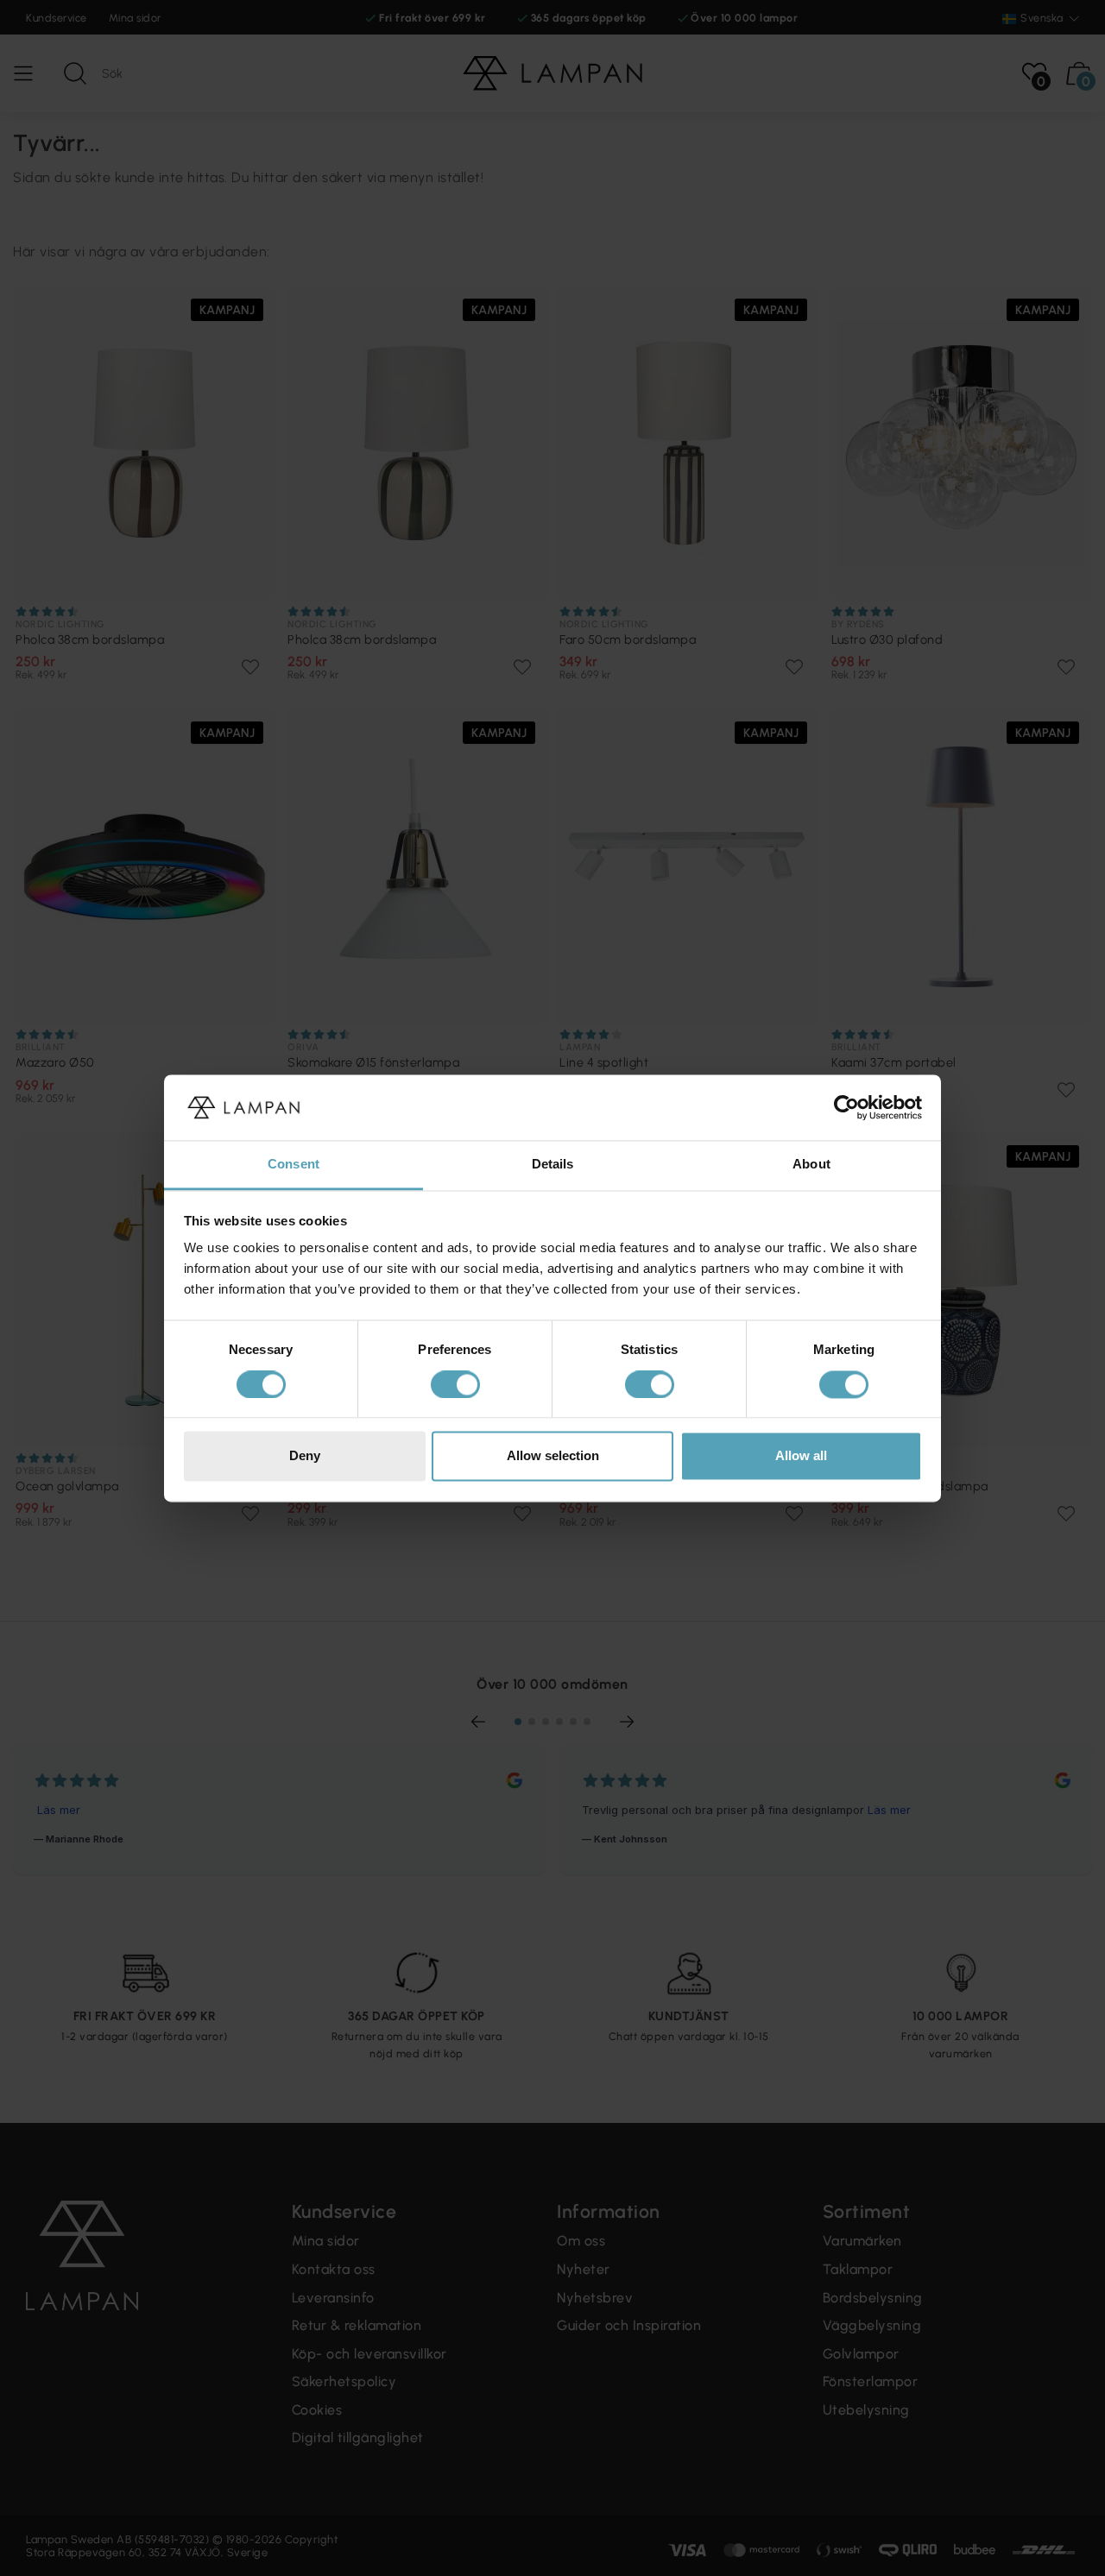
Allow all (801, 1456)
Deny (305, 1456)
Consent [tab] (294, 1165)
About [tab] (811, 1165)
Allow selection (553, 1456)
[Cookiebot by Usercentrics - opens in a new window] (846, 1107)
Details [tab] (553, 1165)
